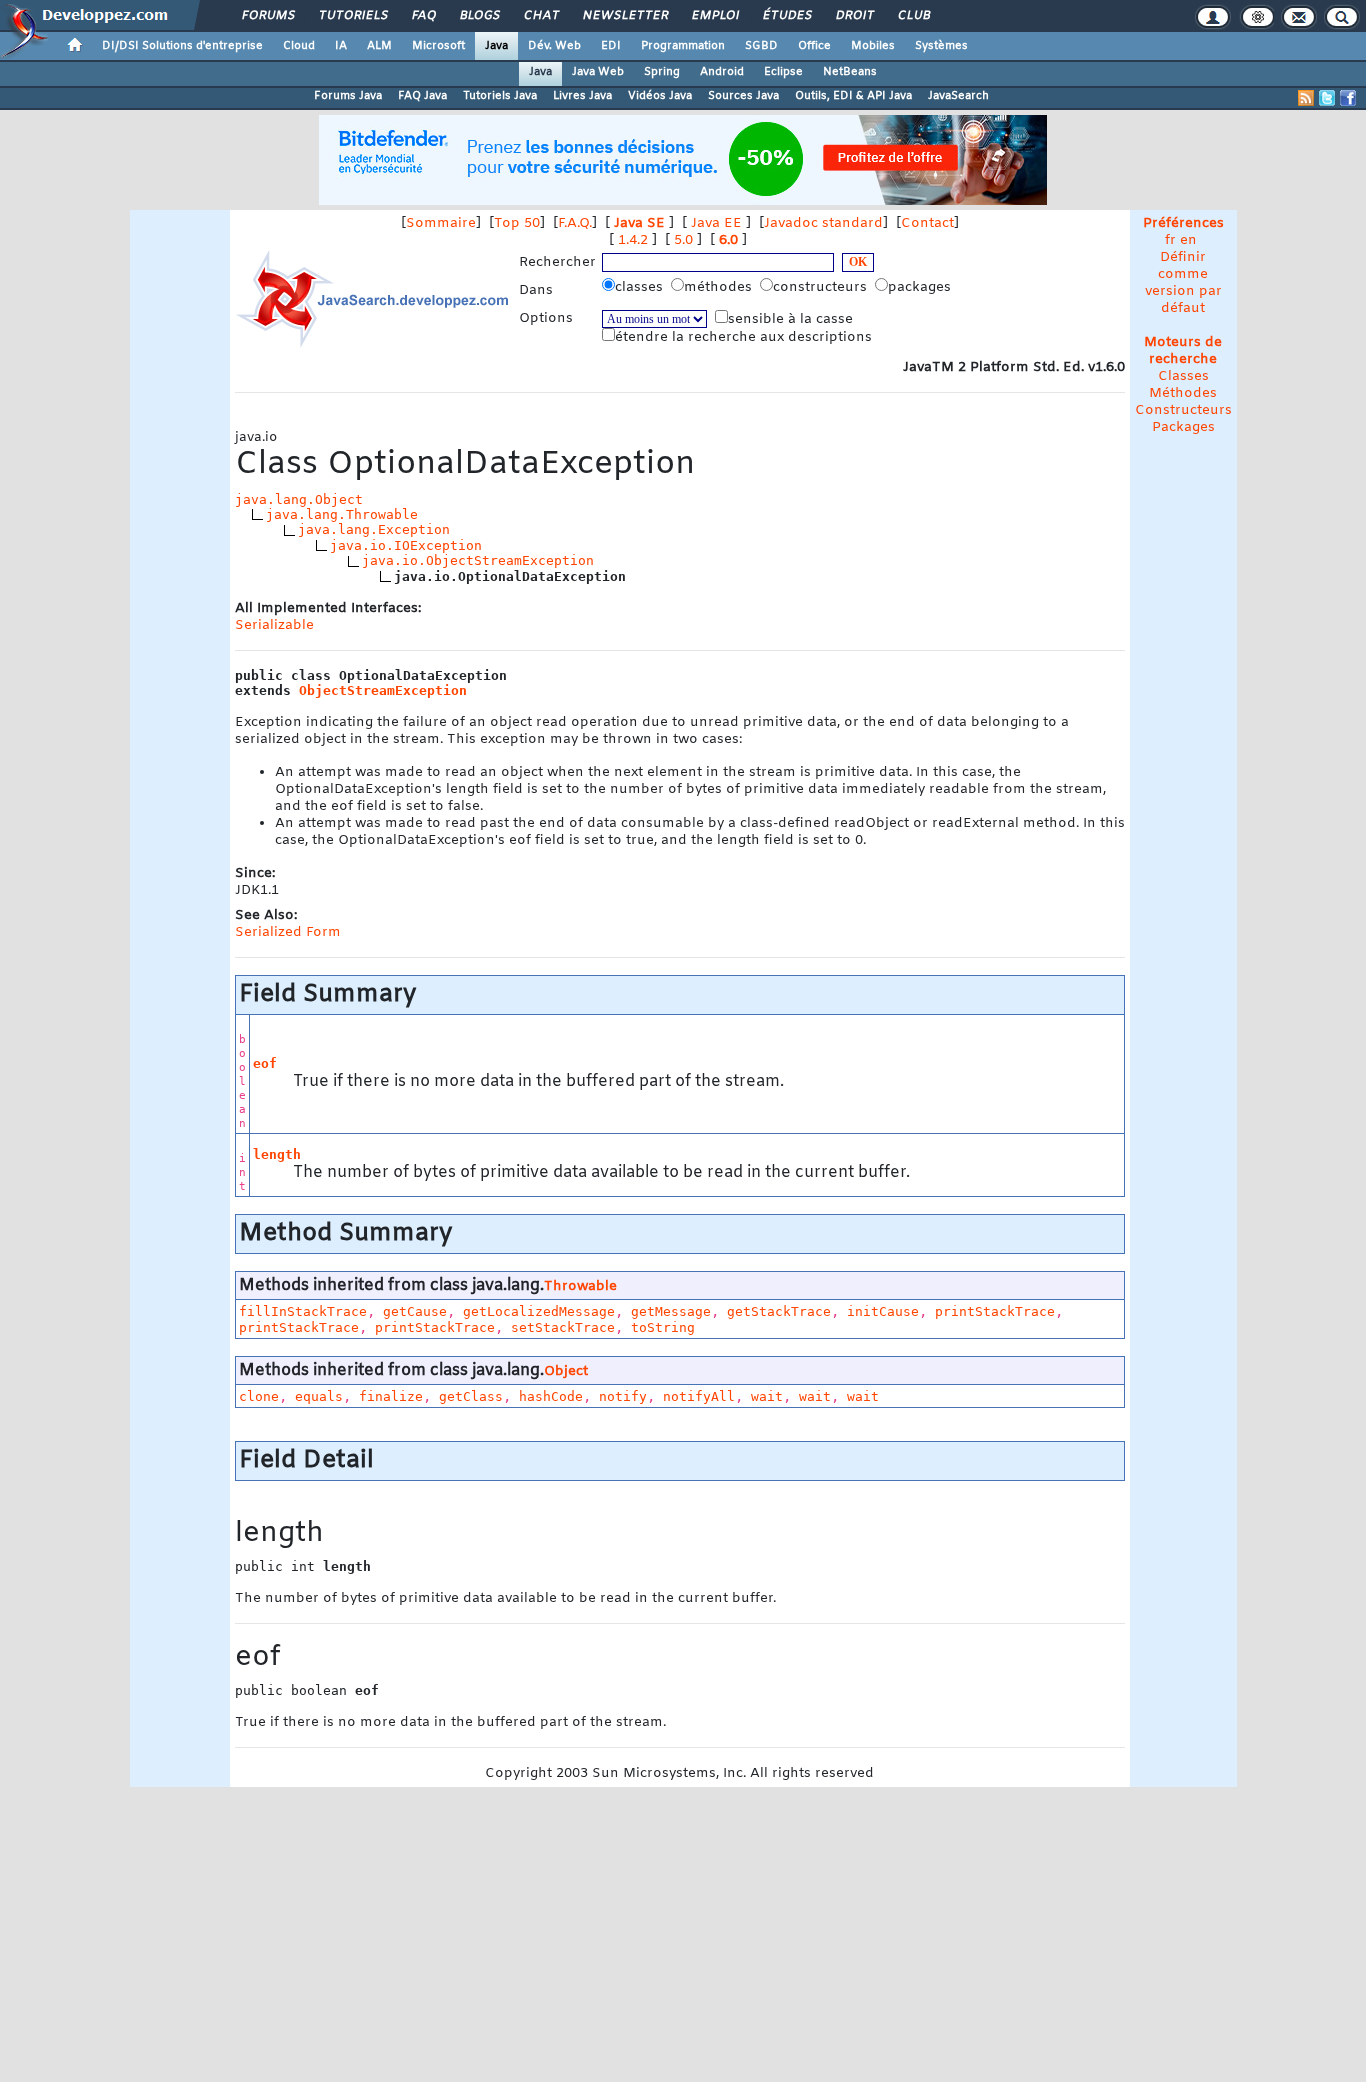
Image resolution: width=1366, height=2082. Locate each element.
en (1188, 240)
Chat (540, 16)
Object (566, 1371)
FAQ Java (422, 96)
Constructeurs (1183, 410)
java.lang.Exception (374, 529)
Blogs (479, 16)
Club (913, 16)
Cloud (299, 46)
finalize (391, 1396)
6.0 (728, 240)
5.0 (683, 240)
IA (341, 46)
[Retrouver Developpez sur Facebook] (1348, 98)
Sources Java (743, 96)
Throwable (580, 1286)
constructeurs (822, 287)
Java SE (639, 223)
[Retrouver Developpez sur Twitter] (1327, 98)
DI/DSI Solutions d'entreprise (182, 46)
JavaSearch (958, 96)
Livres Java (582, 96)
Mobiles (873, 46)
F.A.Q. (575, 223)
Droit (854, 16)
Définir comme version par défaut (1183, 283)
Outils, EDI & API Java (853, 96)
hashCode (551, 1396)
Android (722, 72)
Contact (927, 223)
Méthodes (1183, 393)
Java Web (598, 72)
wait (767, 1396)
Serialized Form (288, 932)
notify (623, 1396)
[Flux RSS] (1306, 98)
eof (265, 1063)
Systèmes (941, 46)
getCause (415, 1311)
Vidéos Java (660, 96)
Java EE (716, 223)
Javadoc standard (823, 223)
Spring (662, 72)
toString (663, 1327)
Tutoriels (352, 16)
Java (496, 46)
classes (641, 287)
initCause (883, 1311)
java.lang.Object (299, 499)
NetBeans (850, 72)
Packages (1183, 427)
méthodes (720, 287)
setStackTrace (563, 1327)
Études (786, 16)
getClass (471, 1396)
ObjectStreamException (383, 690)
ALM (379, 46)
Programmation (683, 46)
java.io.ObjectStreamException (478, 560)
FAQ (423, 16)
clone (259, 1396)
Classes (1183, 376)
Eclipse (783, 72)
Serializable (274, 625)
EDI (611, 46)
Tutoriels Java (500, 96)
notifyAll (699, 1396)
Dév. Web (554, 46)
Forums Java (348, 96)
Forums (267, 16)
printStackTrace (995, 1311)
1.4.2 (633, 240)
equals (319, 1396)
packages (921, 287)
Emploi (714, 16)
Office (814, 46)
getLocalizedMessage (539, 1311)
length (277, 1154)
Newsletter (624, 16)
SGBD (761, 46)
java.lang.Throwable (342, 514)
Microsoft (438, 46)
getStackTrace (779, 1311)
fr (1170, 240)
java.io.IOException (406, 545)
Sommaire (441, 223)
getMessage (671, 1311)
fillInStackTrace (303, 1311)
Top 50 (517, 223)
